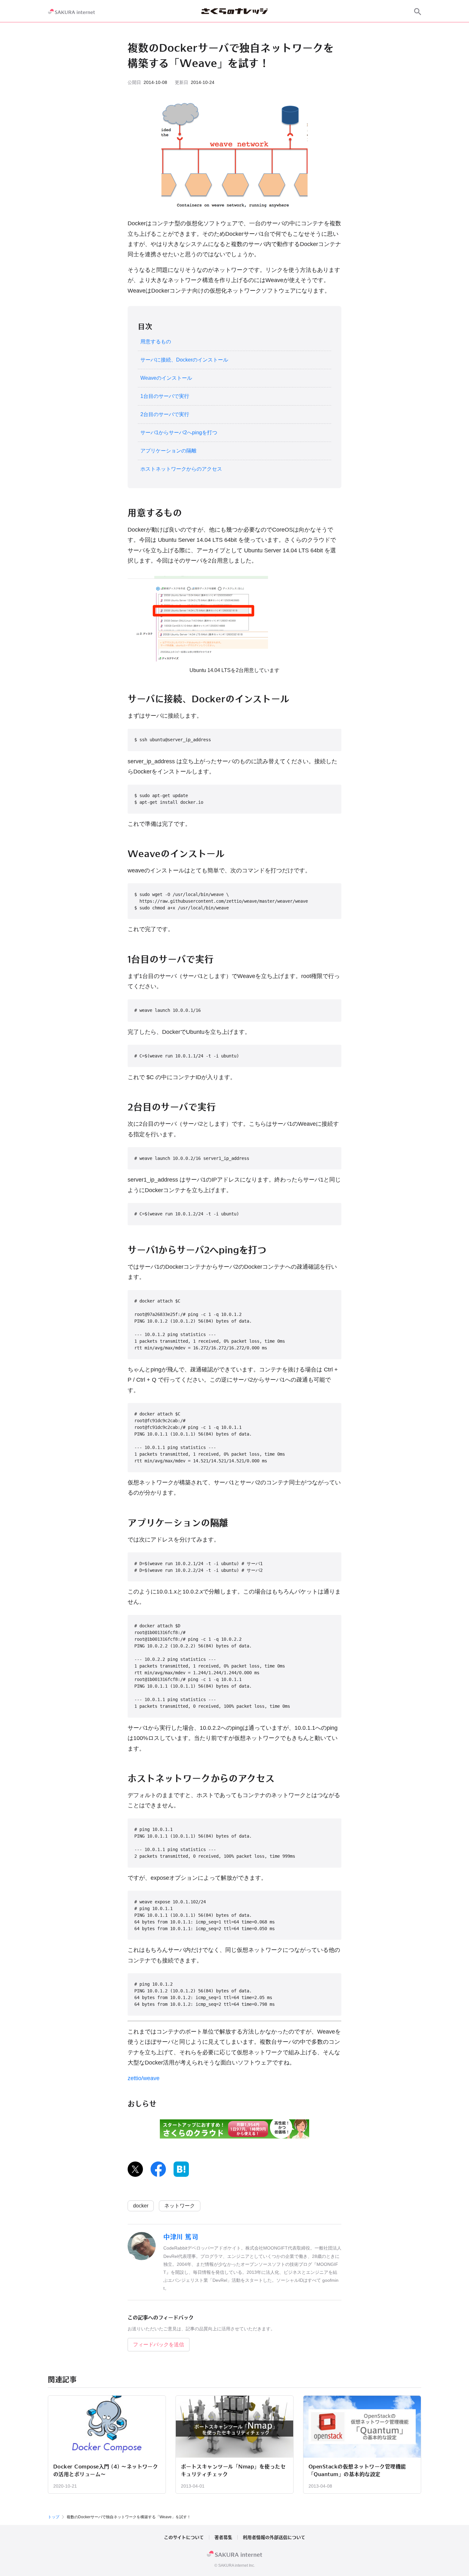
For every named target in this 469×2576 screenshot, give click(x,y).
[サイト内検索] (418, 11)
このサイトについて (184, 2537)
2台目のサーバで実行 (165, 414)
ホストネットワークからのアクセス (181, 469)
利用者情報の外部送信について (274, 2537)
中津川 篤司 (181, 2237)
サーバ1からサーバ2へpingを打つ (179, 433)
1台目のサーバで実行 (165, 396)
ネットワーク (180, 2206)
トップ (54, 2517)
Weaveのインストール (166, 378)
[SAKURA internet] (71, 11)
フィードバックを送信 (159, 2345)
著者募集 (223, 2537)
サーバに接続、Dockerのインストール (184, 360)
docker (141, 2206)
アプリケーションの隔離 (168, 451)
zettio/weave (144, 2078)
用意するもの (156, 342)
